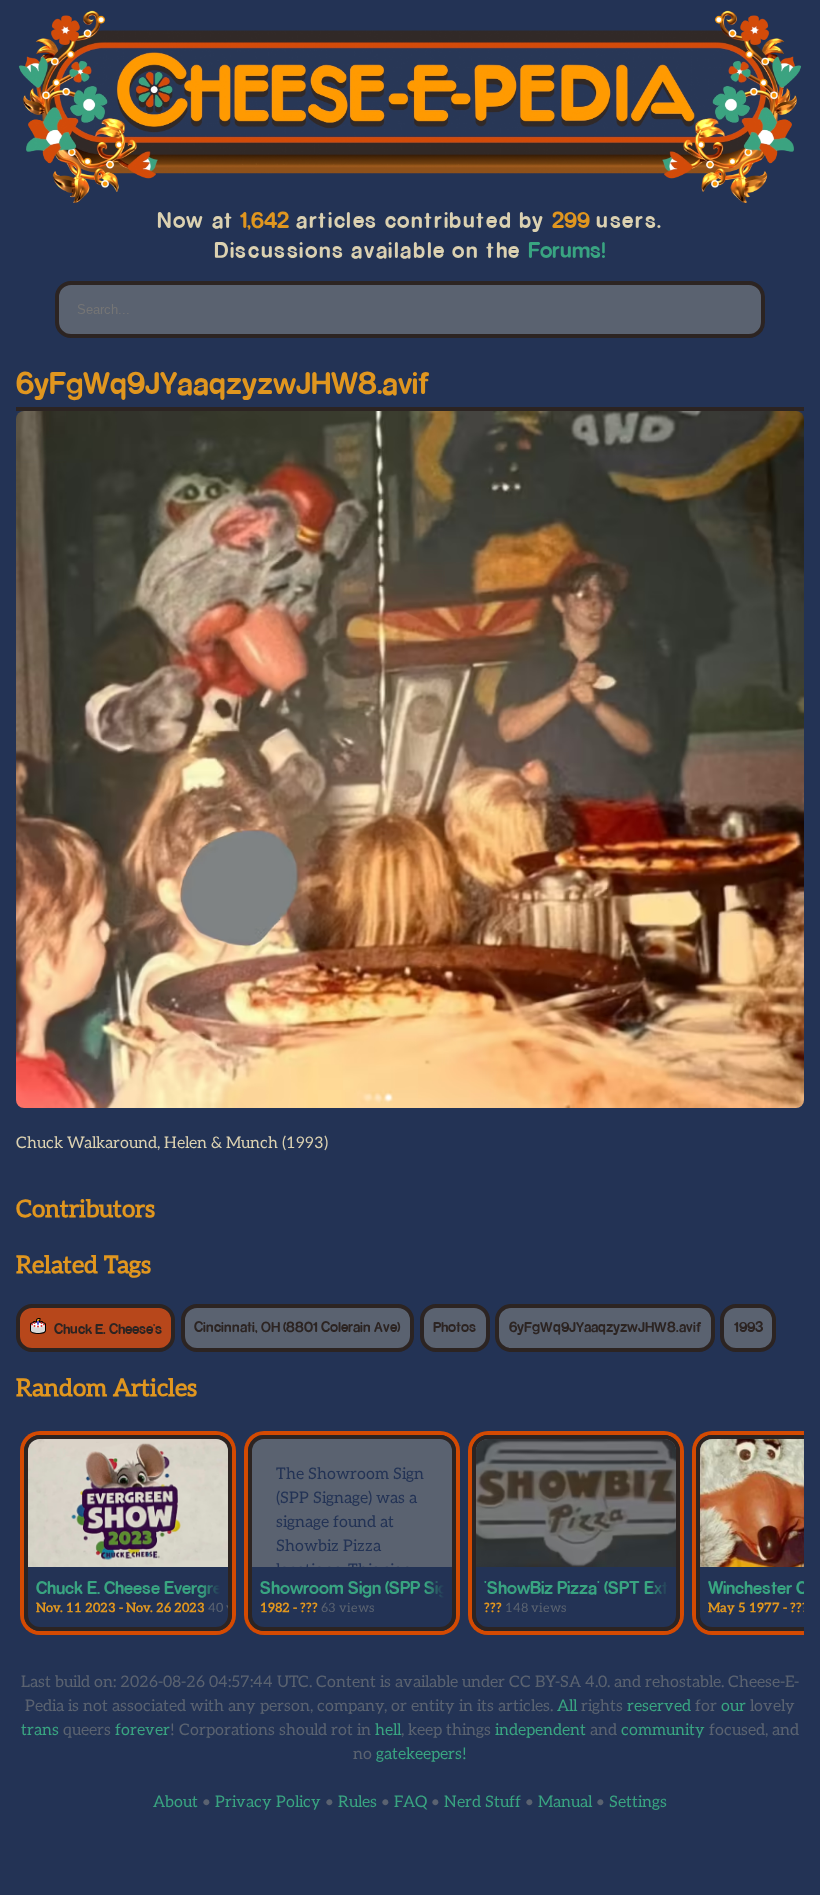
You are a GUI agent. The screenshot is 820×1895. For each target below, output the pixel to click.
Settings (638, 1802)
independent (540, 1730)
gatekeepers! (421, 1754)
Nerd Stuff (482, 1802)
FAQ (410, 1802)
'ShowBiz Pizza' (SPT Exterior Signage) (627, 1587)
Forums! (566, 249)
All (567, 1706)
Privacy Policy (268, 1802)
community (663, 1730)
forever (142, 1730)
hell (388, 1730)
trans (40, 1730)
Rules (357, 1802)
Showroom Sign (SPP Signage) (374, 1587)
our (733, 1706)
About (175, 1802)
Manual (565, 1802)
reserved (659, 1706)
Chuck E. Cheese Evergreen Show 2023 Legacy (214, 1587)
